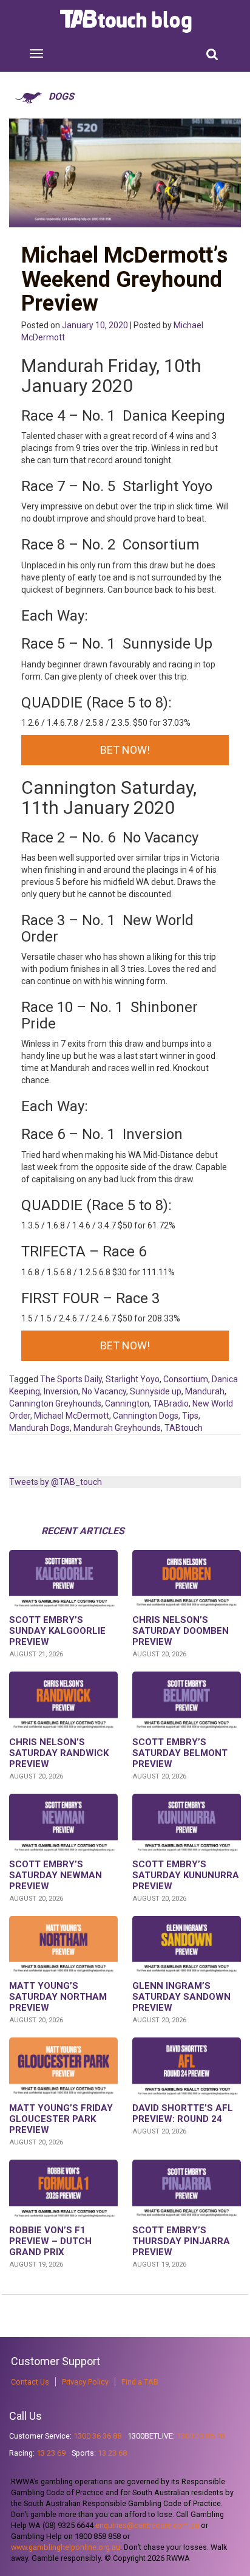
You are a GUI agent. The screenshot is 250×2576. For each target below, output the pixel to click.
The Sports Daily (71, 1379)
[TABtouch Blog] (127, 21)
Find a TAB (140, 2382)
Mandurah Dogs (39, 1428)
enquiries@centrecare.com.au (147, 2525)
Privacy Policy (85, 2382)
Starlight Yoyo (133, 1379)
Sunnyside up (156, 1391)
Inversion (61, 1391)
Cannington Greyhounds (55, 1403)
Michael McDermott (72, 1416)
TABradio (171, 1403)
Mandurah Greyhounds (117, 1428)
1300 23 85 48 (201, 2436)
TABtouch (184, 1428)
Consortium (186, 1379)
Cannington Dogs (146, 1416)
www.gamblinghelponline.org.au (66, 2547)
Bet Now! (125, 750)
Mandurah (205, 1391)
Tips (190, 1416)
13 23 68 (112, 2453)
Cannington (127, 1403)
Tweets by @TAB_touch (56, 1482)
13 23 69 (51, 2453)
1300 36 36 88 (97, 2436)
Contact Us (30, 2382)
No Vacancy (104, 1391)
